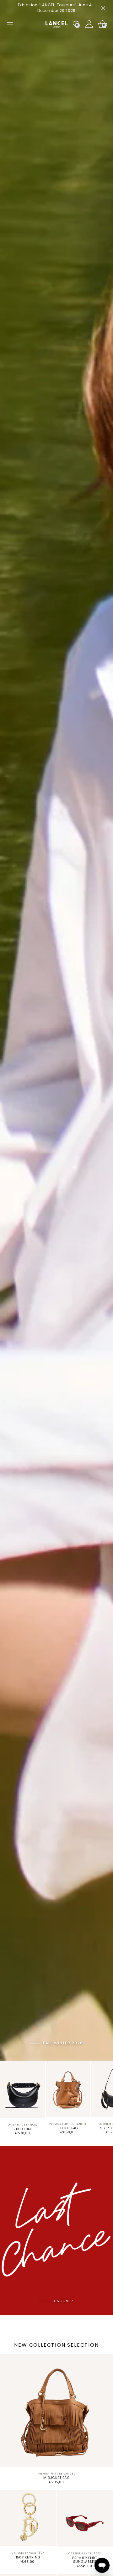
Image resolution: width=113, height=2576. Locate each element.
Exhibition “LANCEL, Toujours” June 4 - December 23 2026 (57, 8)
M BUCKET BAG (56, 2478)
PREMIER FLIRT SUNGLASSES (85, 2560)
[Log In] (89, 24)
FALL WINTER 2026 (63, 2043)
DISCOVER (63, 2301)
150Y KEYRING (28, 2557)
